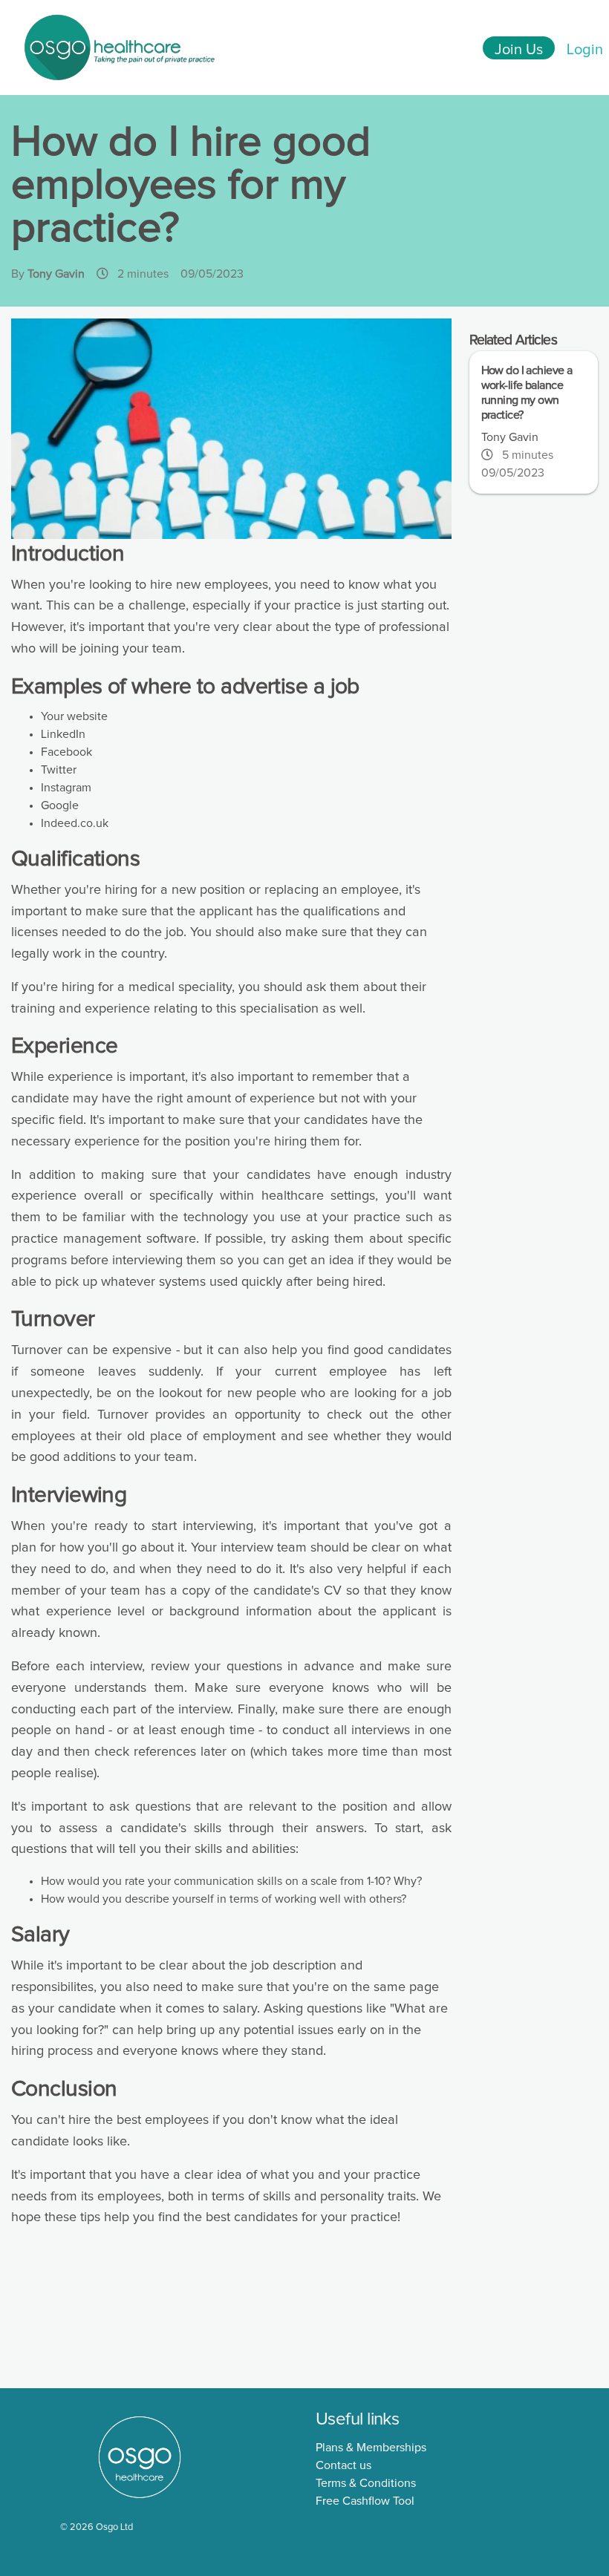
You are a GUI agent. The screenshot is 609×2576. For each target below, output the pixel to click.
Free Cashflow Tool (365, 2501)
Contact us (343, 2465)
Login (585, 50)
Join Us (519, 50)
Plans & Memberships (371, 2448)
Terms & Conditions (366, 2483)
